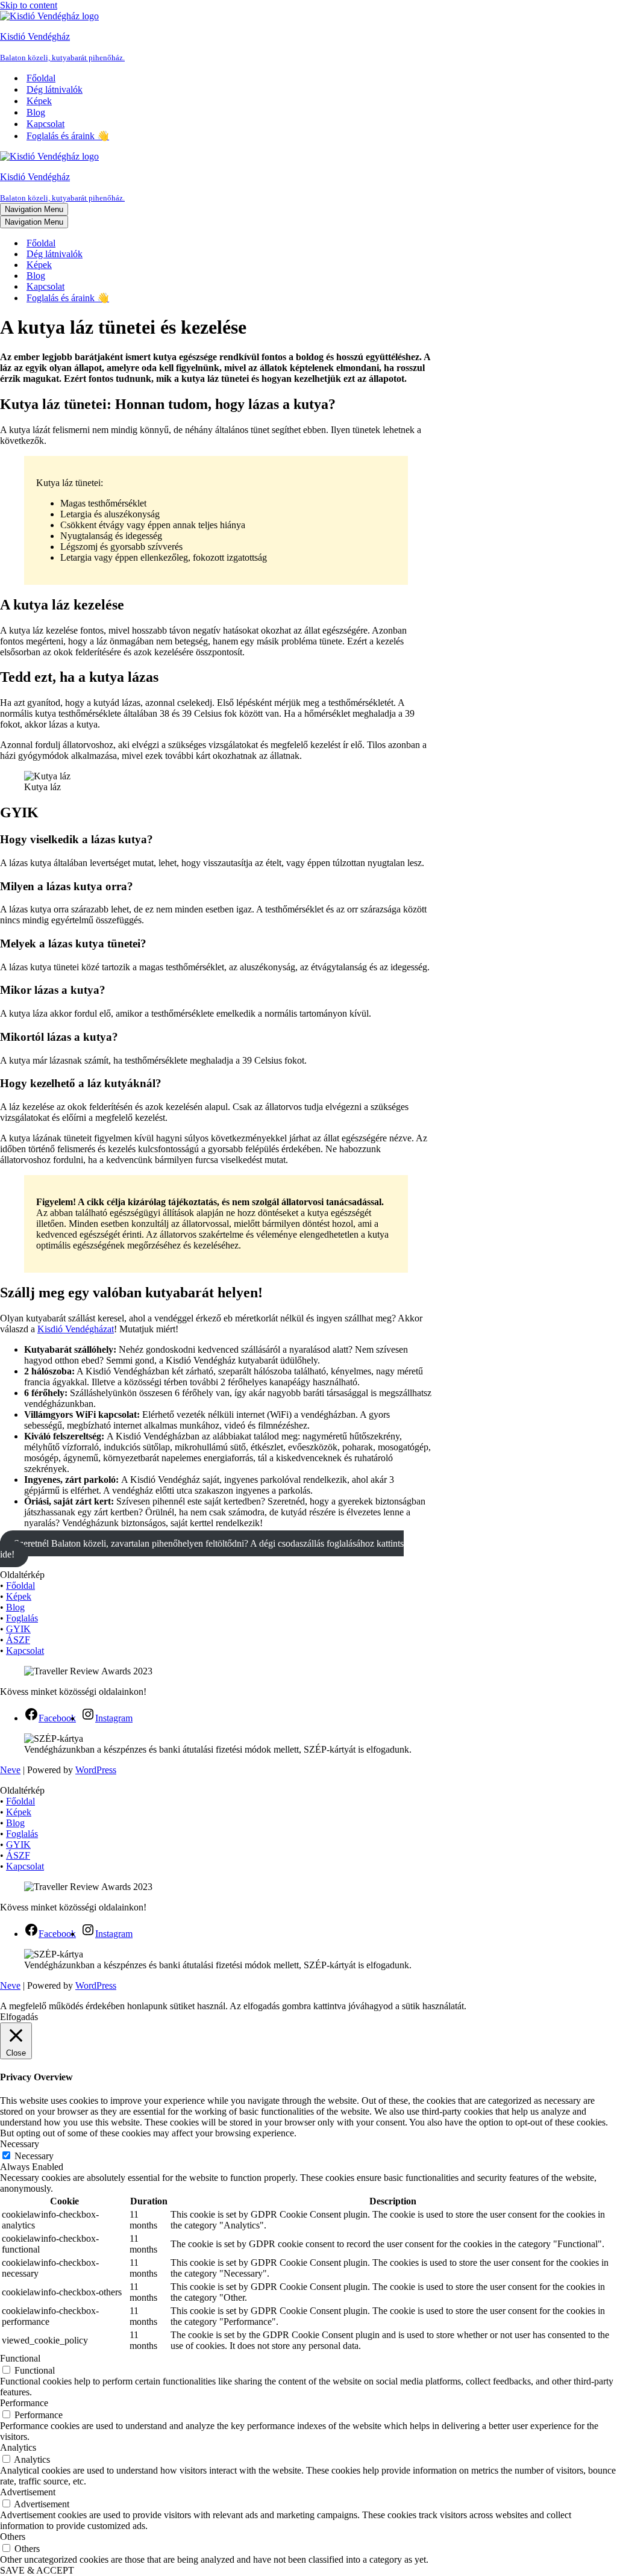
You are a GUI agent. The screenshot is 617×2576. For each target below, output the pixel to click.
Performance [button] (24, 2403)
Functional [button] (20, 2358)
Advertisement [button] (28, 2492)
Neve (10, 1770)
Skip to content (29, 5)
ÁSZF (18, 1640)
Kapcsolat (45, 124)
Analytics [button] (18, 2447)
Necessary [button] (20, 2144)
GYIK (18, 1629)
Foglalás (22, 1618)
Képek (39, 101)
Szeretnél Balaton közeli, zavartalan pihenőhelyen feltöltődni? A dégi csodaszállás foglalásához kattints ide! (202, 1549)
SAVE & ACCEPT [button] (37, 2570)
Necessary (34, 2156)
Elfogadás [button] (19, 2017)
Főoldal (41, 78)
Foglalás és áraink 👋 (68, 136)
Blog (36, 112)
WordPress (96, 1770)
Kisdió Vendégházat (76, 1329)
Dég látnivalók (55, 89)
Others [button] (13, 2537)
